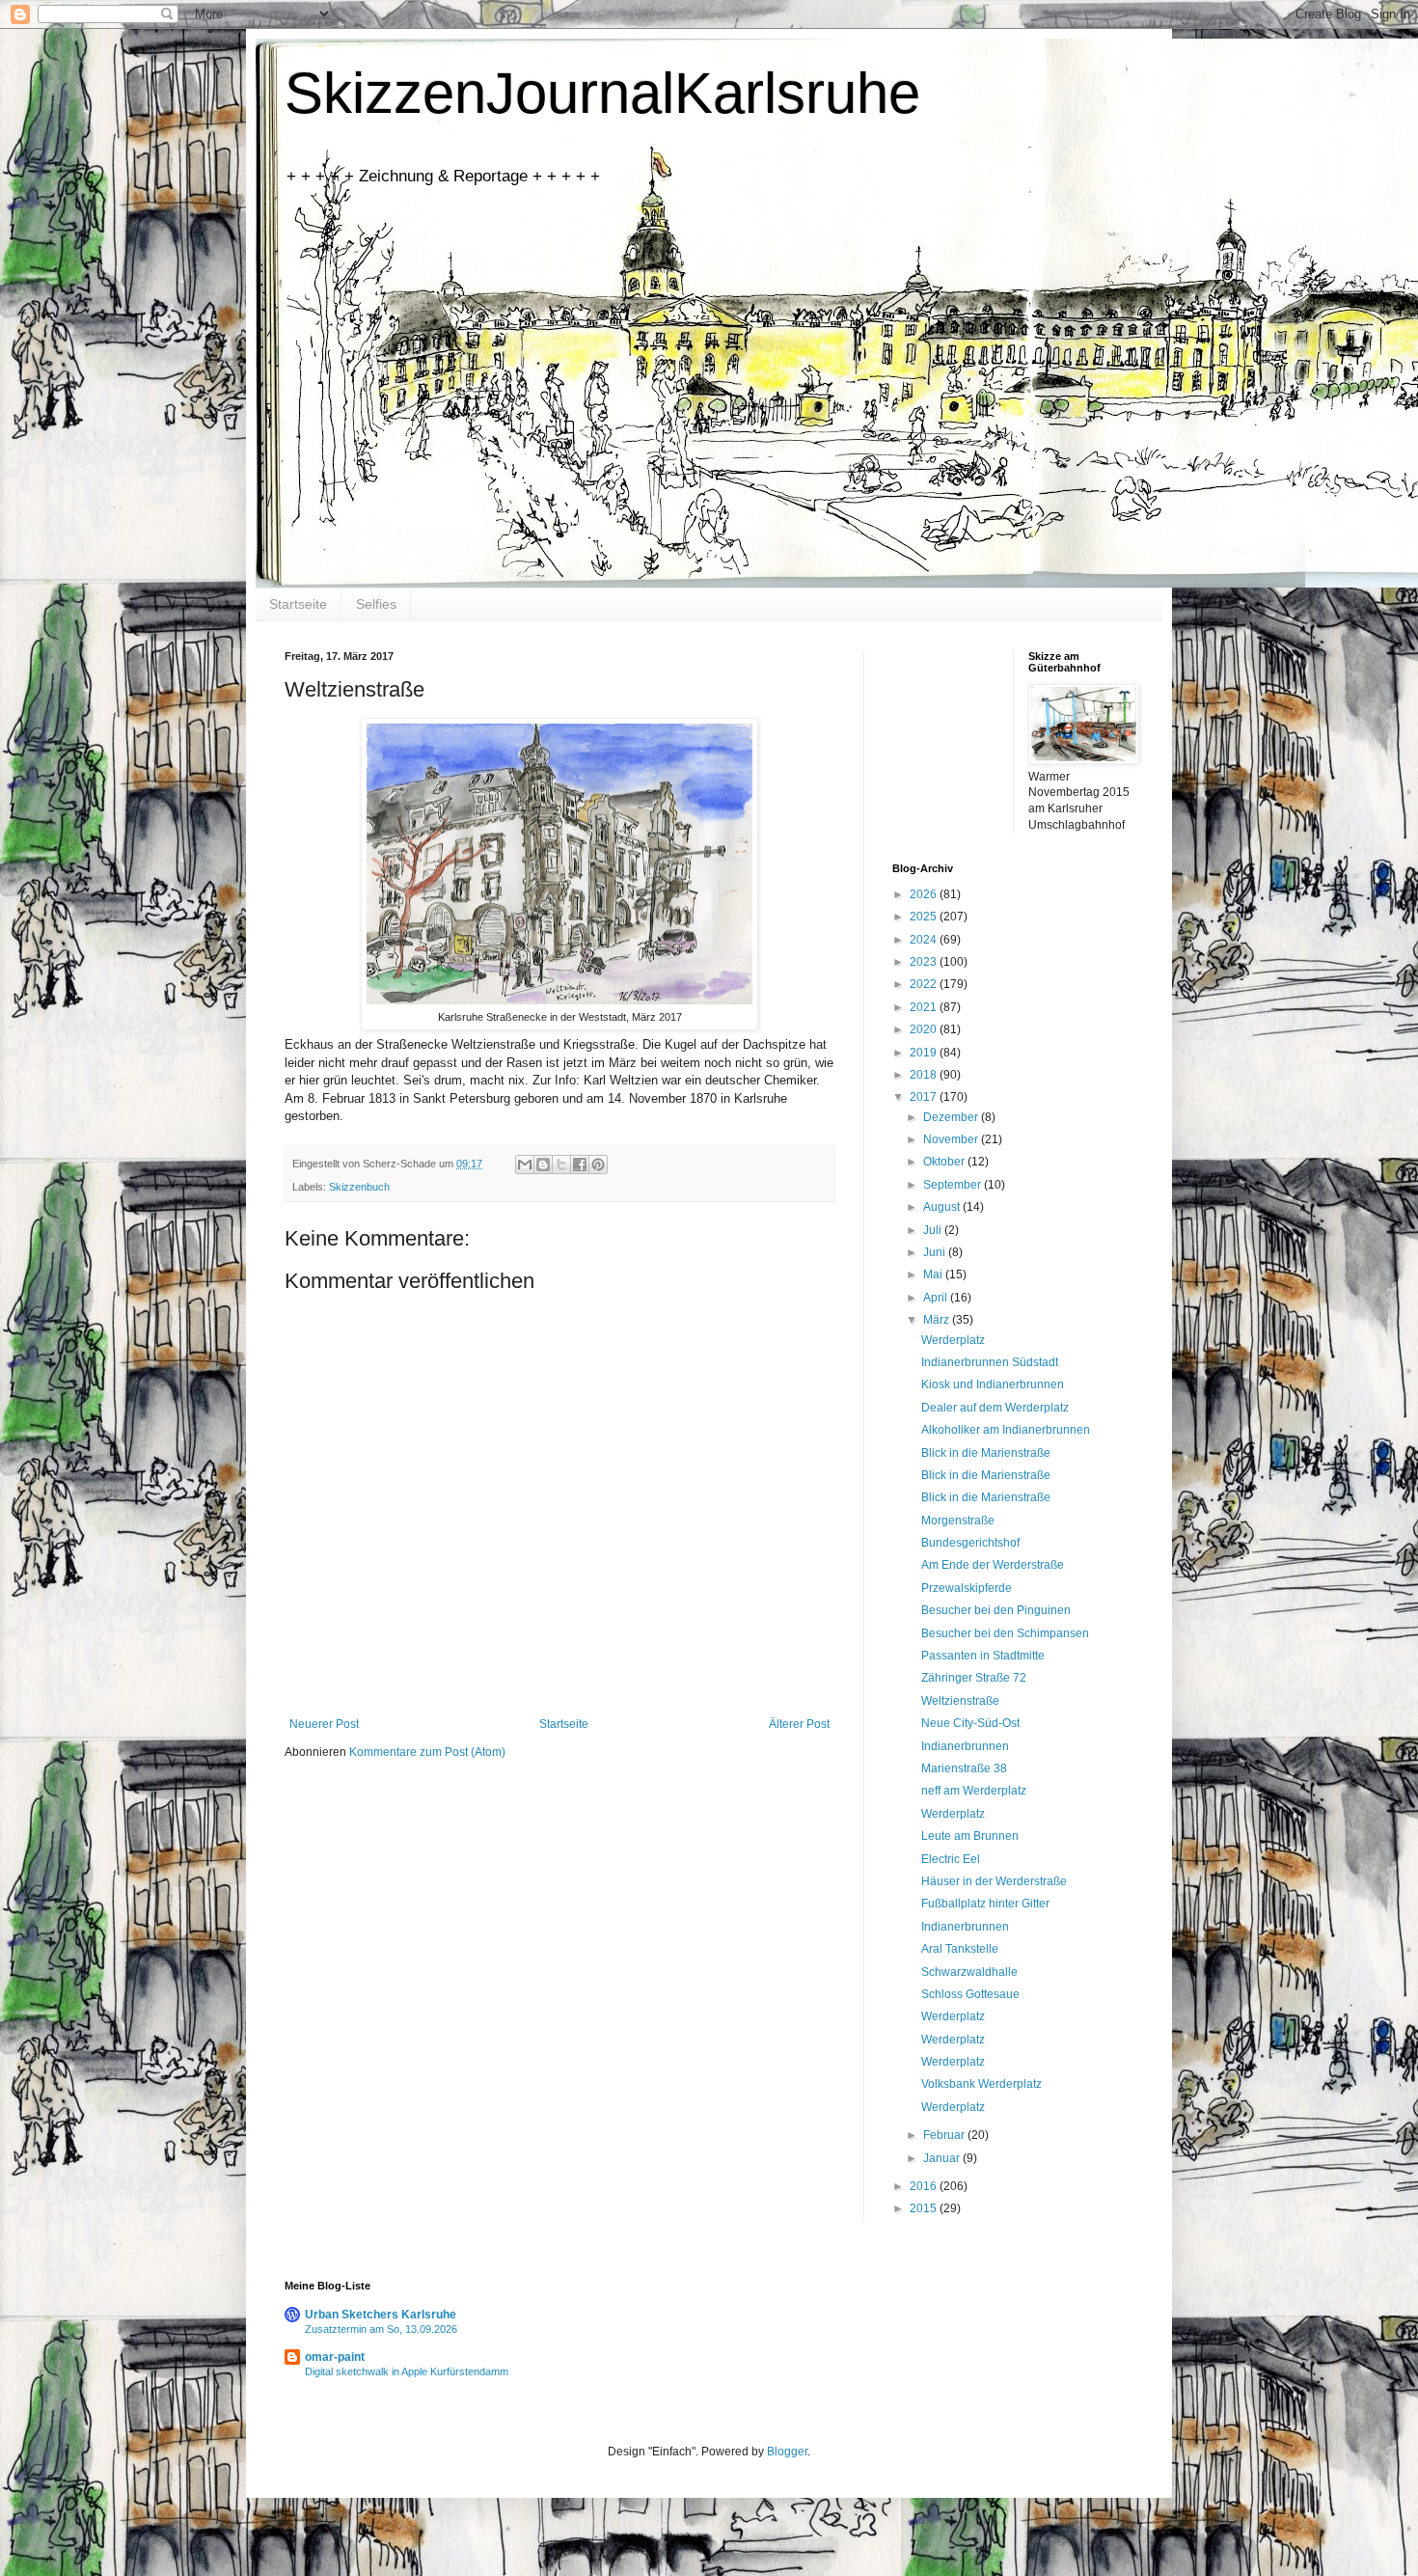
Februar (945, 2135)
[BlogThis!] (543, 1165)
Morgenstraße (958, 1521)
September (954, 1185)
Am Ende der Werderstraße (993, 1565)
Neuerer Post (324, 1724)
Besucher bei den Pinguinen (996, 1610)
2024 (925, 940)
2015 (925, 2208)
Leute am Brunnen (970, 1836)
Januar (943, 2158)
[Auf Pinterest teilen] (598, 1165)
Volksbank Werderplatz (982, 2084)
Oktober (945, 1162)
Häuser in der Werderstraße (994, 1881)
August (943, 1207)
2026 (925, 894)
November (952, 1139)
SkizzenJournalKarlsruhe (602, 93)
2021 (925, 1007)
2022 (925, 984)
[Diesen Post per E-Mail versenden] (525, 1165)
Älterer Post (799, 1724)
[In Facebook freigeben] (580, 1165)
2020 (925, 1029)
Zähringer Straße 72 (974, 1678)
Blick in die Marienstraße (986, 1453)
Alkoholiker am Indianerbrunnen (1006, 1430)
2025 (925, 917)
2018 (925, 1075)
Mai (934, 1274)
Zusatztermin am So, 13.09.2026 (381, 2329)
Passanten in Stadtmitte (983, 1656)
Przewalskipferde (967, 1588)
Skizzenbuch (359, 1187)
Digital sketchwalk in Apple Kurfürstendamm (407, 2371)
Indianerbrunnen (965, 1746)
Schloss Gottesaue (970, 1994)
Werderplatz (953, 1340)
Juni (936, 1252)
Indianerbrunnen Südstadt (990, 1362)
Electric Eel (951, 1859)
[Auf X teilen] (561, 1165)
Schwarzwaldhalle (969, 1972)
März (938, 1320)
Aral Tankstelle (960, 1949)
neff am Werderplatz (974, 1791)
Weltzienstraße (960, 1701)
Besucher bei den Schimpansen (1005, 1633)
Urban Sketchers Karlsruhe (381, 2315)
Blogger (787, 2452)
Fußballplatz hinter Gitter (985, 1904)
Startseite (298, 604)
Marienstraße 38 (964, 1768)
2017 (925, 1097)
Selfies (376, 604)
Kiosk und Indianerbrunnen (993, 1384)
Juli (934, 1230)
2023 (925, 962)
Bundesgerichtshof (970, 1543)
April (937, 1298)
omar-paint (335, 2357)
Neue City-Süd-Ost (970, 1723)
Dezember (952, 1117)
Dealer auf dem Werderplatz (995, 1408)
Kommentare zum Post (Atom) (427, 1752)
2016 (925, 2186)
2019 (925, 1053)
